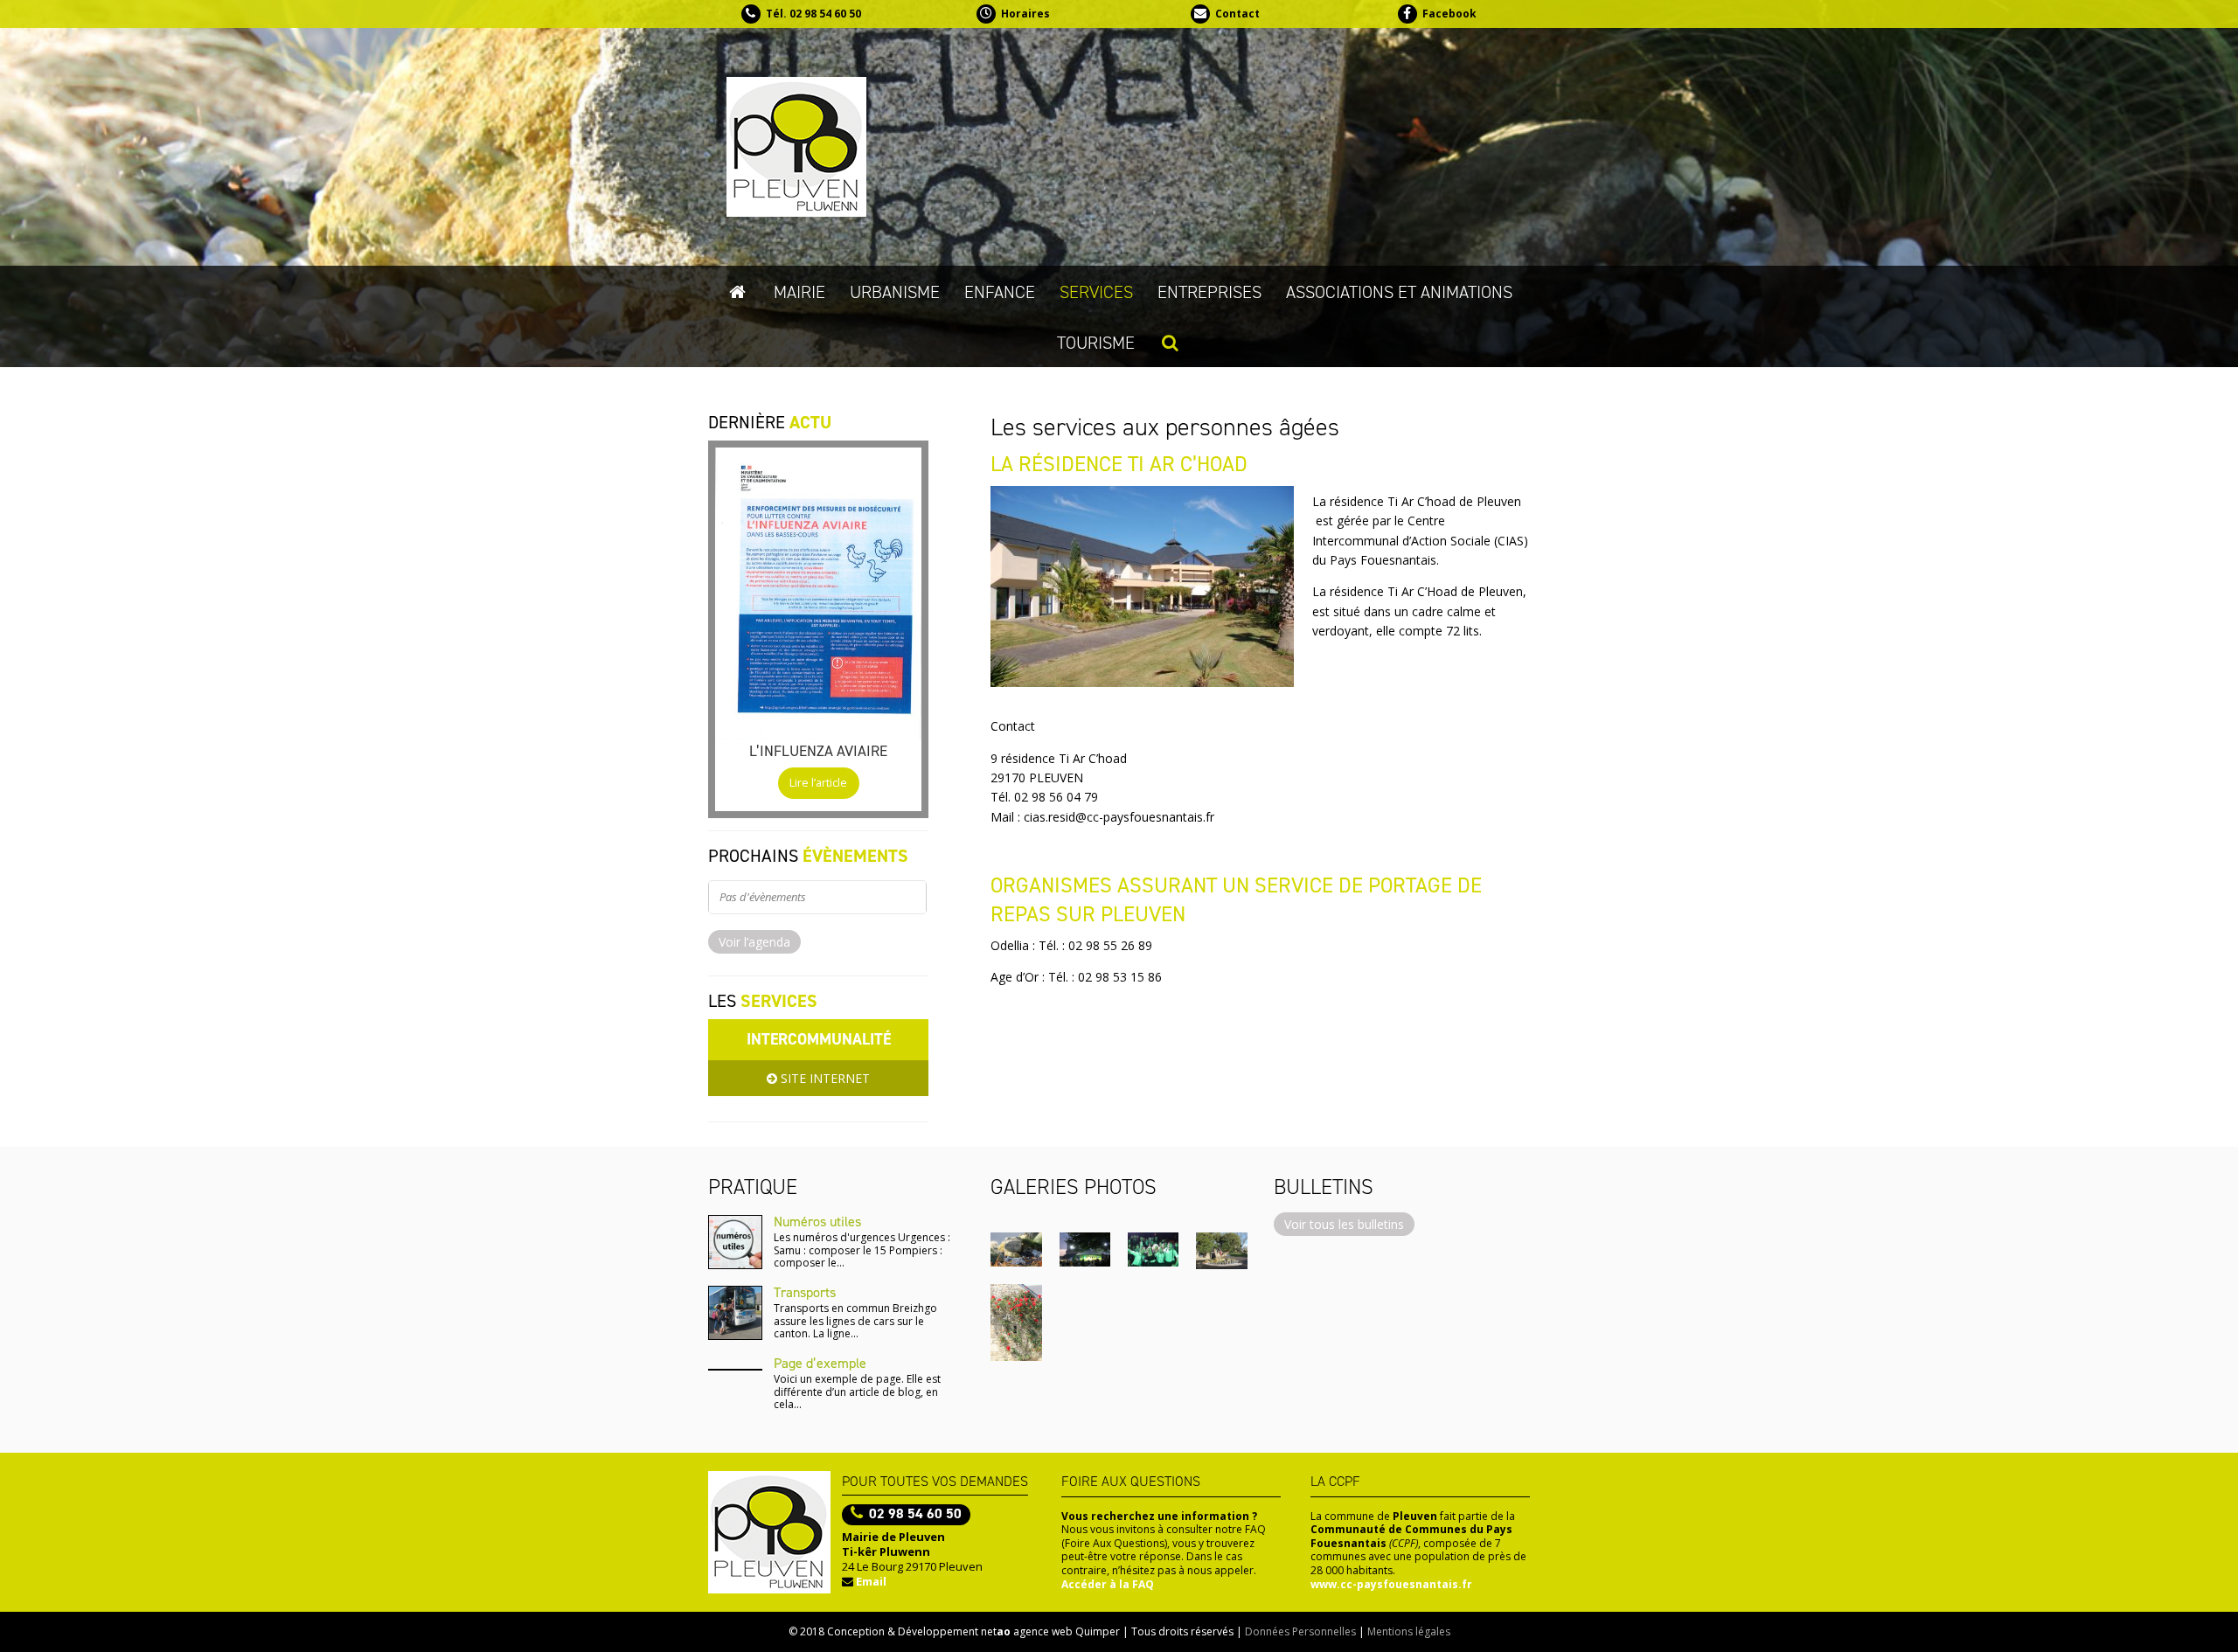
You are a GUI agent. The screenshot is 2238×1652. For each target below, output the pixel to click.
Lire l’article (818, 783)
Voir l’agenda (754, 942)
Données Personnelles (1300, 1631)
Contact (1237, 14)
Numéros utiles (817, 1222)
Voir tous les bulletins (1344, 1224)
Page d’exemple (820, 1363)
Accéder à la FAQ (1108, 1584)
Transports (805, 1292)
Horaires (1025, 14)
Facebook (1449, 14)
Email (871, 1581)
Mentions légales (1409, 1631)
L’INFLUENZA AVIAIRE (818, 751)
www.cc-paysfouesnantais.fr (1391, 1584)
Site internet (824, 1078)
